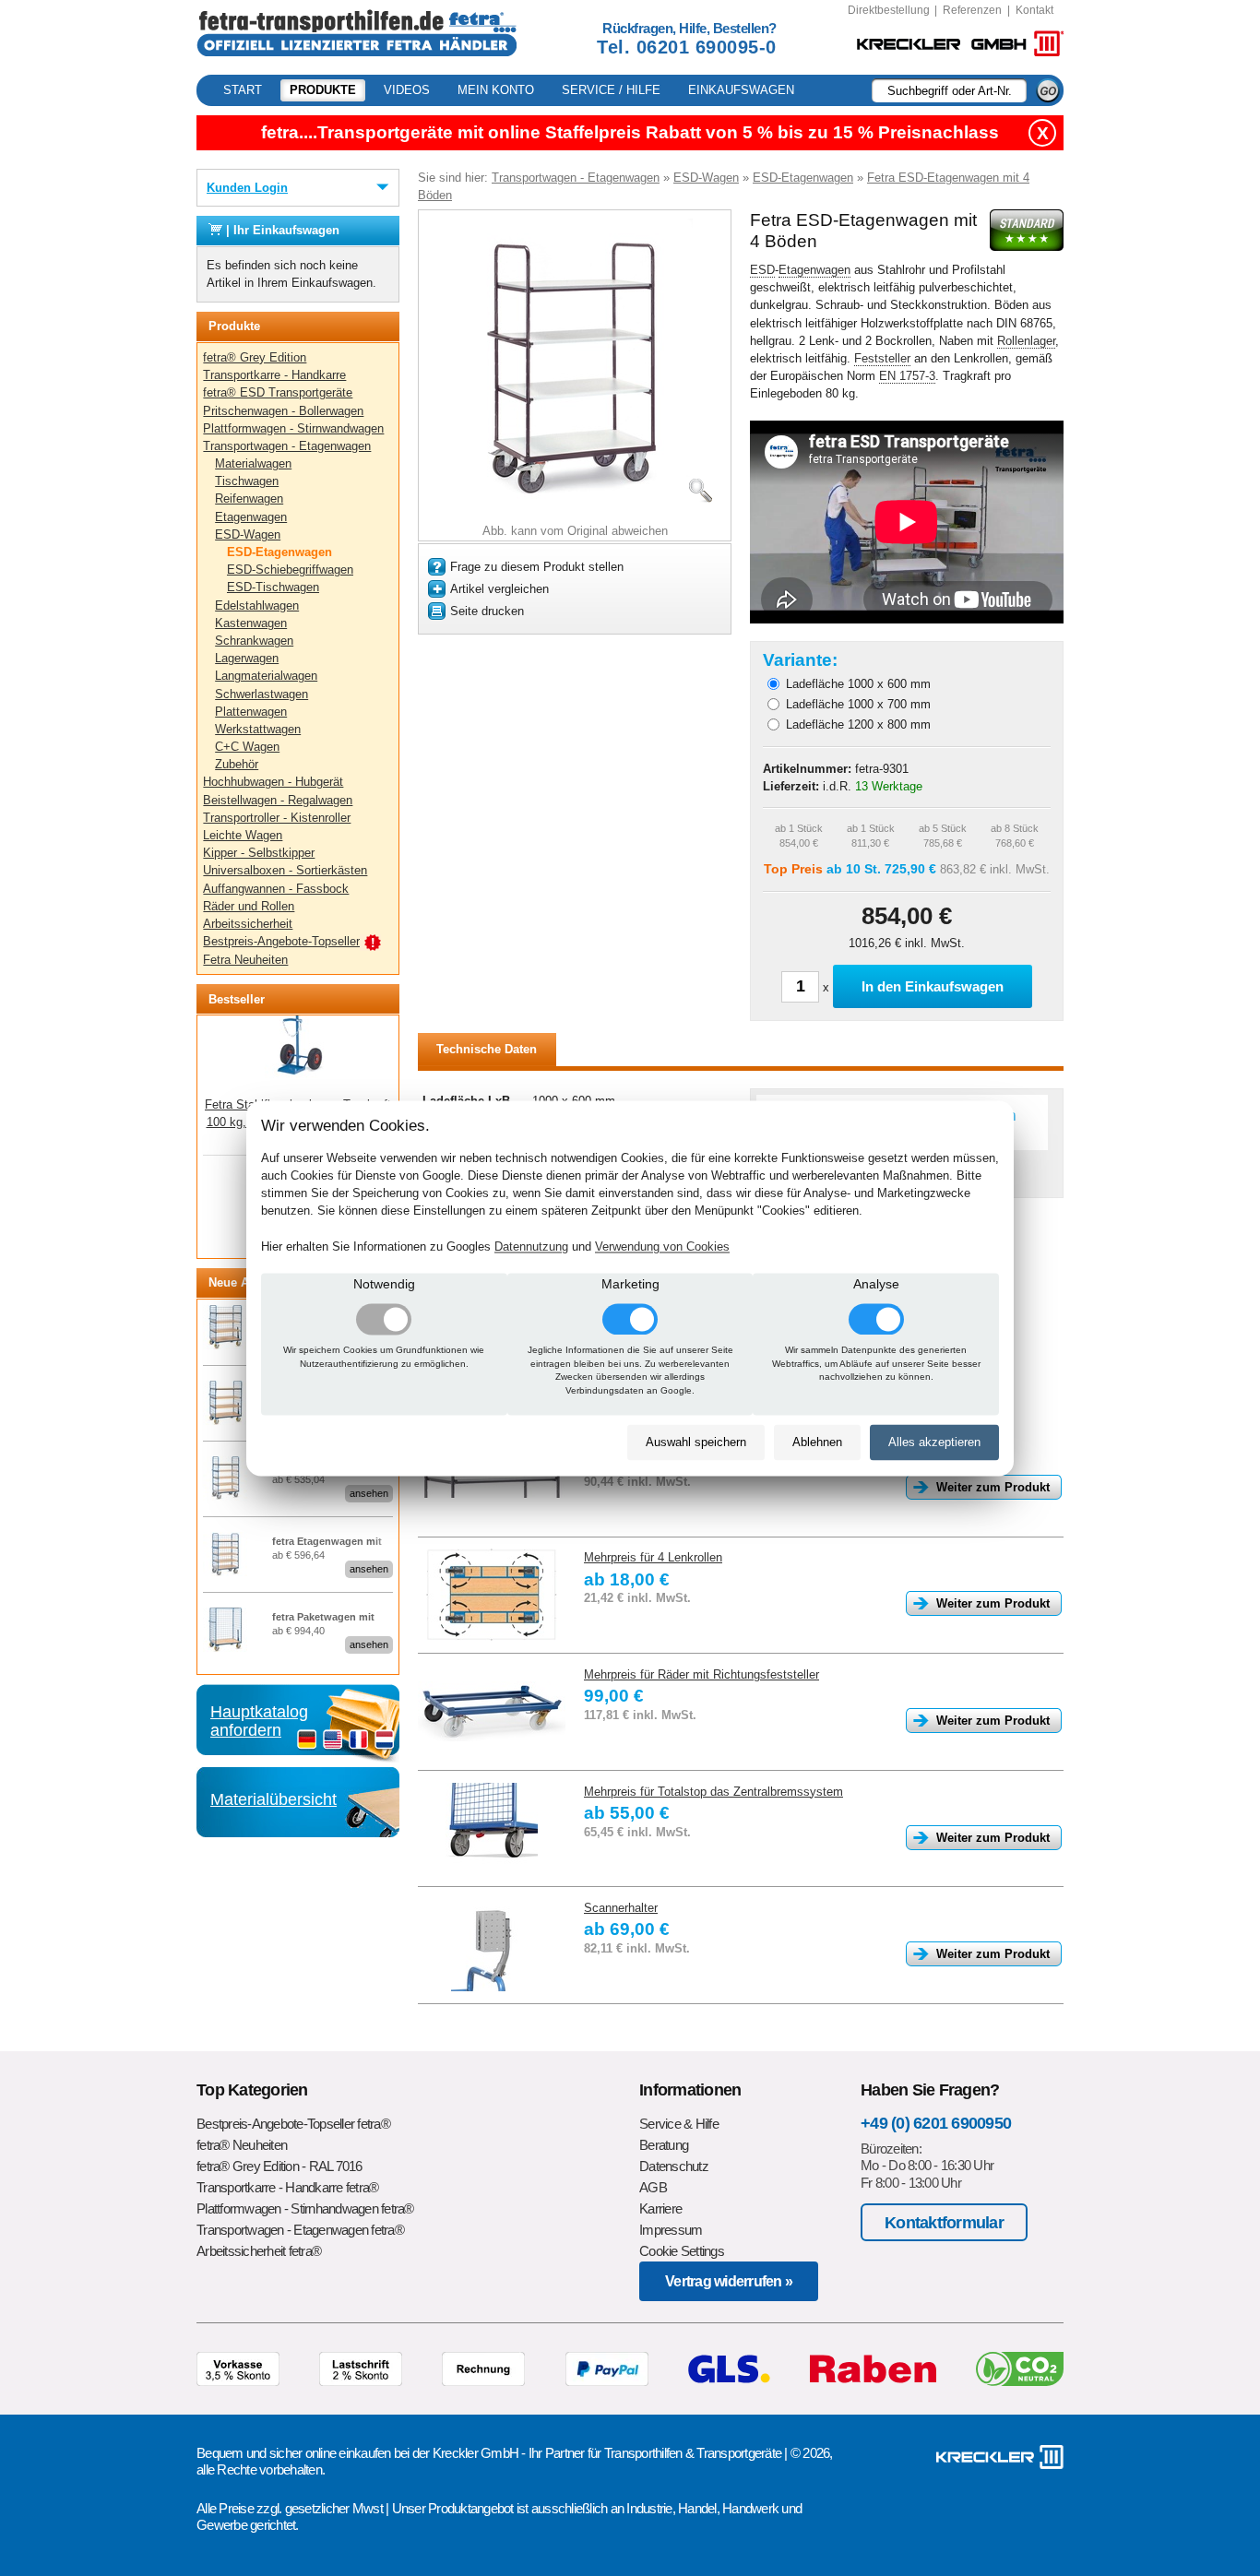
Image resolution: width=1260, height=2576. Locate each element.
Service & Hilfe (679, 2124)
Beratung (664, 2145)
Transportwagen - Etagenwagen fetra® (300, 2230)
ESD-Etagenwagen (279, 552)
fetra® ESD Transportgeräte (278, 392)
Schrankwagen (254, 641)
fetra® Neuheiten (242, 2145)
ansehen (369, 1493)
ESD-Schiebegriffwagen (290, 570)
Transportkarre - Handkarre (274, 375)
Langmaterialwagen (266, 676)
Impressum (671, 2230)
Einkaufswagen (741, 90)
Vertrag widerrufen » (729, 2281)
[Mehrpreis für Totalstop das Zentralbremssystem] (492, 1829)
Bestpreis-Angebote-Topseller (281, 941)
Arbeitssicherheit (248, 924)
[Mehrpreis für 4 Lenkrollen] (492, 1595)
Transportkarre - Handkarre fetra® (287, 2187)
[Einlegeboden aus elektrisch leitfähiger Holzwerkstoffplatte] (492, 1478)
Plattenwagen (251, 712)
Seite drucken (487, 611)
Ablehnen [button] (817, 1443)
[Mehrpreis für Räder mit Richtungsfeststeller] (492, 1712)
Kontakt (1034, 10)
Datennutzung (531, 1246)
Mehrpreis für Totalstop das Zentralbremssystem (713, 1792)
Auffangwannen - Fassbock (276, 889)
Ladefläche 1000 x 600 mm (858, 684)
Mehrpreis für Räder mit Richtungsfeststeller (701, 1674)
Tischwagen (247, 481)
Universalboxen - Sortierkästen (285, 870)
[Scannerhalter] (492, 1945)
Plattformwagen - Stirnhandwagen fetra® (305, 2208)
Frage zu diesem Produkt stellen (537, 567)
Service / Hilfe (611, 90)
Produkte (323, 90)
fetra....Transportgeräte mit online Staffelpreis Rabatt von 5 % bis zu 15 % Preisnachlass (630, 132)
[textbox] (949, 90)
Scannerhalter (621, 1908)
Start (243, 90)
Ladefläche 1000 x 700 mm (858, 704)
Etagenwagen (251, 517)
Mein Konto (496, 90)
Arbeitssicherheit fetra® (259, 2251)
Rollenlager (1026, 341)
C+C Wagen (247, 747)
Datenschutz (674, 2166)
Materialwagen (253, 463)
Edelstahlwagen (257, 605)
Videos (407, 90)
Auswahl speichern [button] (696, 1443)
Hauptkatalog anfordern (259, 1721)
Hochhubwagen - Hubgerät (273, 782)
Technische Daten (487, 1049)
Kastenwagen (251, 623)
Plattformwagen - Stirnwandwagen (293, 428)
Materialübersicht (273, 1799)
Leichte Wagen (243, 835)
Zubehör (237, 764)
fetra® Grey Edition (255, 357)
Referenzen (972, 10)
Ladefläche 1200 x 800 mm (858, 724)
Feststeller (882, 358)
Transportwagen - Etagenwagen (287, 446)
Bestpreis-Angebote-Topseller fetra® (293, 2124)
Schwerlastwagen (262, 694)
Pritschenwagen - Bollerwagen (283, 411)
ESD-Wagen (248, 534)
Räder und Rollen (249, 906)
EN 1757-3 (907, 376)
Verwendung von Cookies (662, 1246)
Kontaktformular (944, 2222)
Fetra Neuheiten (245, 960)
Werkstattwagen (258, 729)
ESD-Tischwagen (273, 587)
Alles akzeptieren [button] (934, 1443)
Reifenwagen (249, 499)
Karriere (660, 2208)
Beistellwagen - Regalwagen (278, 800)
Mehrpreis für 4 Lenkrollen (653, 1557)
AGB (653, 2187)
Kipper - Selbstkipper (259, 853)
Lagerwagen (247, 658)
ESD (762, 270)
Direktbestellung (889, 10)
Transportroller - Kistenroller (277, 818)
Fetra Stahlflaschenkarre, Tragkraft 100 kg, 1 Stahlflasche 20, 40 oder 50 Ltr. (298, 1080)
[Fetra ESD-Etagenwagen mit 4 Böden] (575, 510)
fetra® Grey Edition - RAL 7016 (279, 2166)
